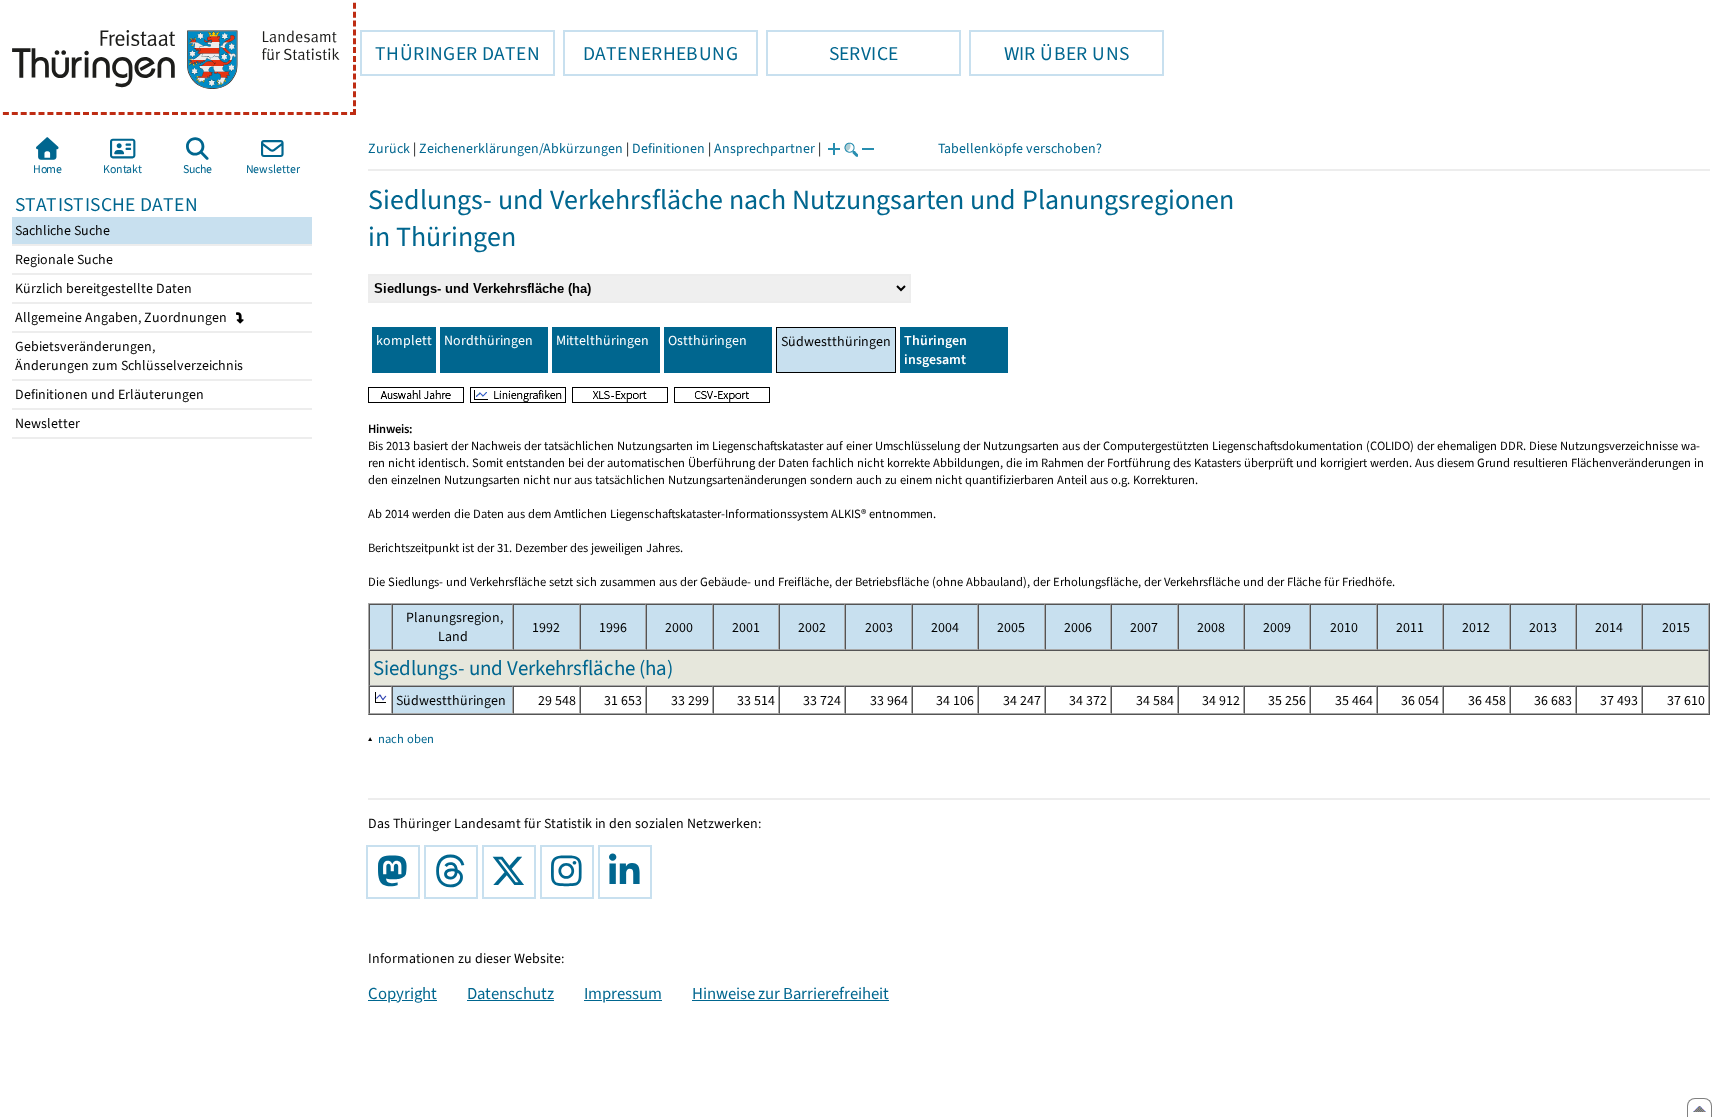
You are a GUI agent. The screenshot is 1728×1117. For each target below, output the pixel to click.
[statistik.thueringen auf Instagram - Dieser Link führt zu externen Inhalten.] (571, 872)
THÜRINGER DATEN (450, 53)
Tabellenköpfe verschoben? (1020, 148)
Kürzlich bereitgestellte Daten (102, 288)
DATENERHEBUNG (650, 53)
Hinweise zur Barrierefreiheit (790, 993)
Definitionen (668, 148)
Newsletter (46, 423)
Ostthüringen (707, 340)
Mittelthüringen (602, 340)
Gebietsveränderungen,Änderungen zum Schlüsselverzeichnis (127, 356)
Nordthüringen (488, 340)
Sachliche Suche (61, 230)
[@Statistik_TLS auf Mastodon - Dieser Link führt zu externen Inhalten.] (397, 872)
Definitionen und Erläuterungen (108, 394)
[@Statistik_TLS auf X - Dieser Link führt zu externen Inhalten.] (513, 872)
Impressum (623, 993)
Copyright (402, 993)
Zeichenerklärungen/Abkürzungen (521, 148)
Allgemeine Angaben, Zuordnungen (122, 317)
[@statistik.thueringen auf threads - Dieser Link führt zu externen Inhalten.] (455, 872)
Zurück (389, 148)
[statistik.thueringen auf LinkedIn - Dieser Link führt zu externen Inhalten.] (629, 872)
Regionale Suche (62, 259)
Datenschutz (510, 993)
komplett (404, 340)
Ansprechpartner (764, 148)
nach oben (406, 738)
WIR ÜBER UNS (1049, 53)
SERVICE (832, 53)
